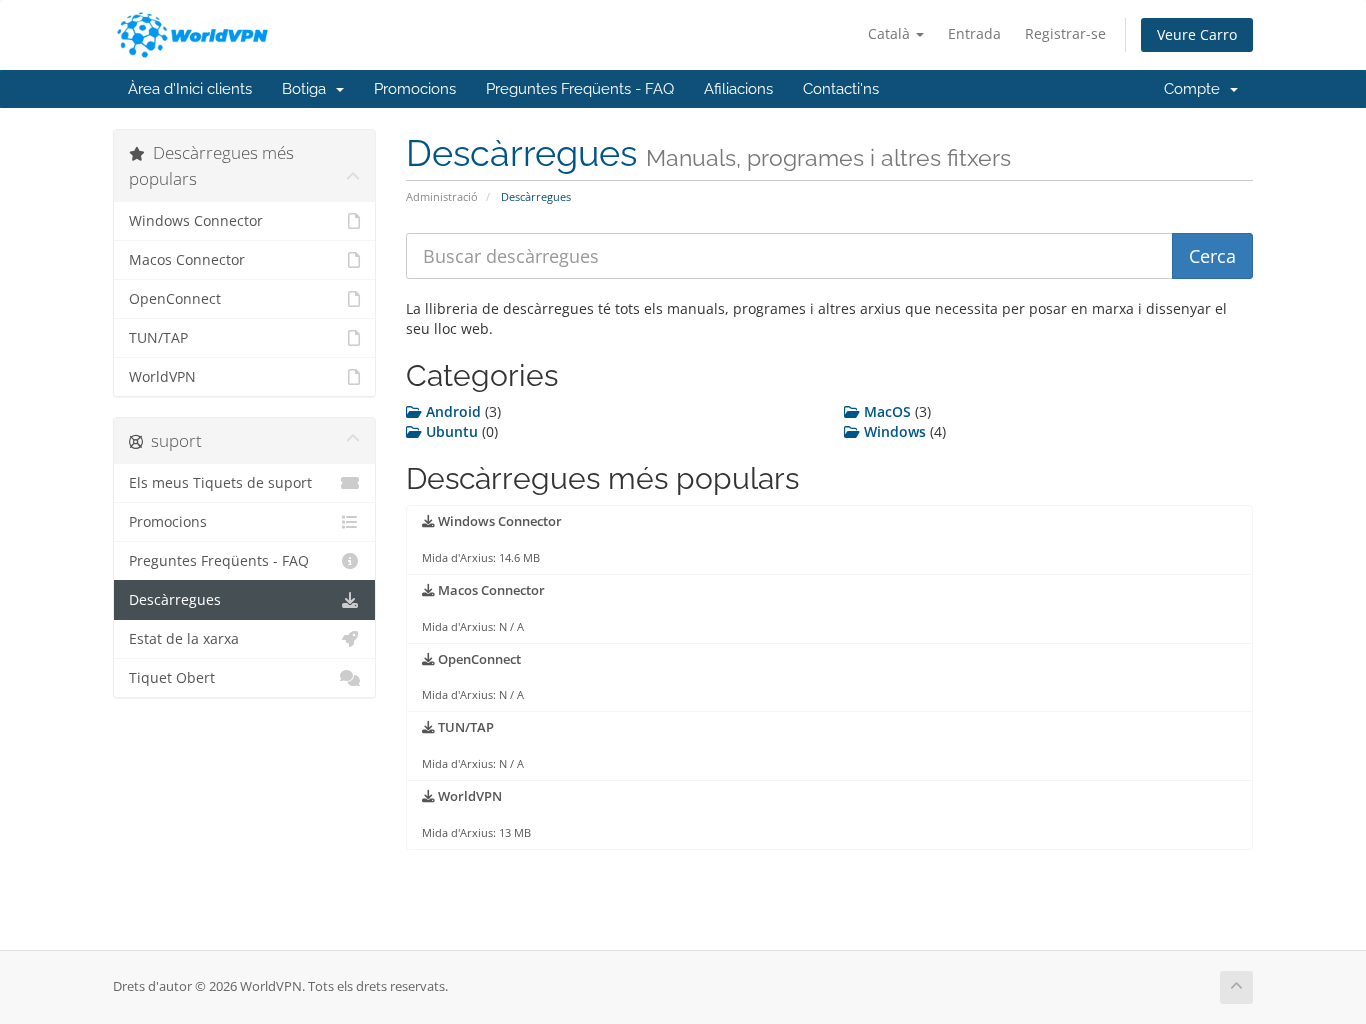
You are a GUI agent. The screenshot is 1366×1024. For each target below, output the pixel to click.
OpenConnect (175, 299)
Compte (1196, 89)
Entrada (974, 33)
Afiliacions (738, 89)
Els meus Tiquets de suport (220, 483)
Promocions (415, 89)
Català (891, 33)
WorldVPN (162, 377)
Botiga (308, 89)
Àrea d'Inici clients (190, 89)
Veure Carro (1197, 34)
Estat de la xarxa (184, 639)
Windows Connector (196, 221)
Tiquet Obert (172, 678)
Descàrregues (175, 600)
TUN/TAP (158, 338)
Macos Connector (187, 260)
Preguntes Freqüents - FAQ (580, 89)
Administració (442, 196)
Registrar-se (1065, 33)
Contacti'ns (841, 89)
